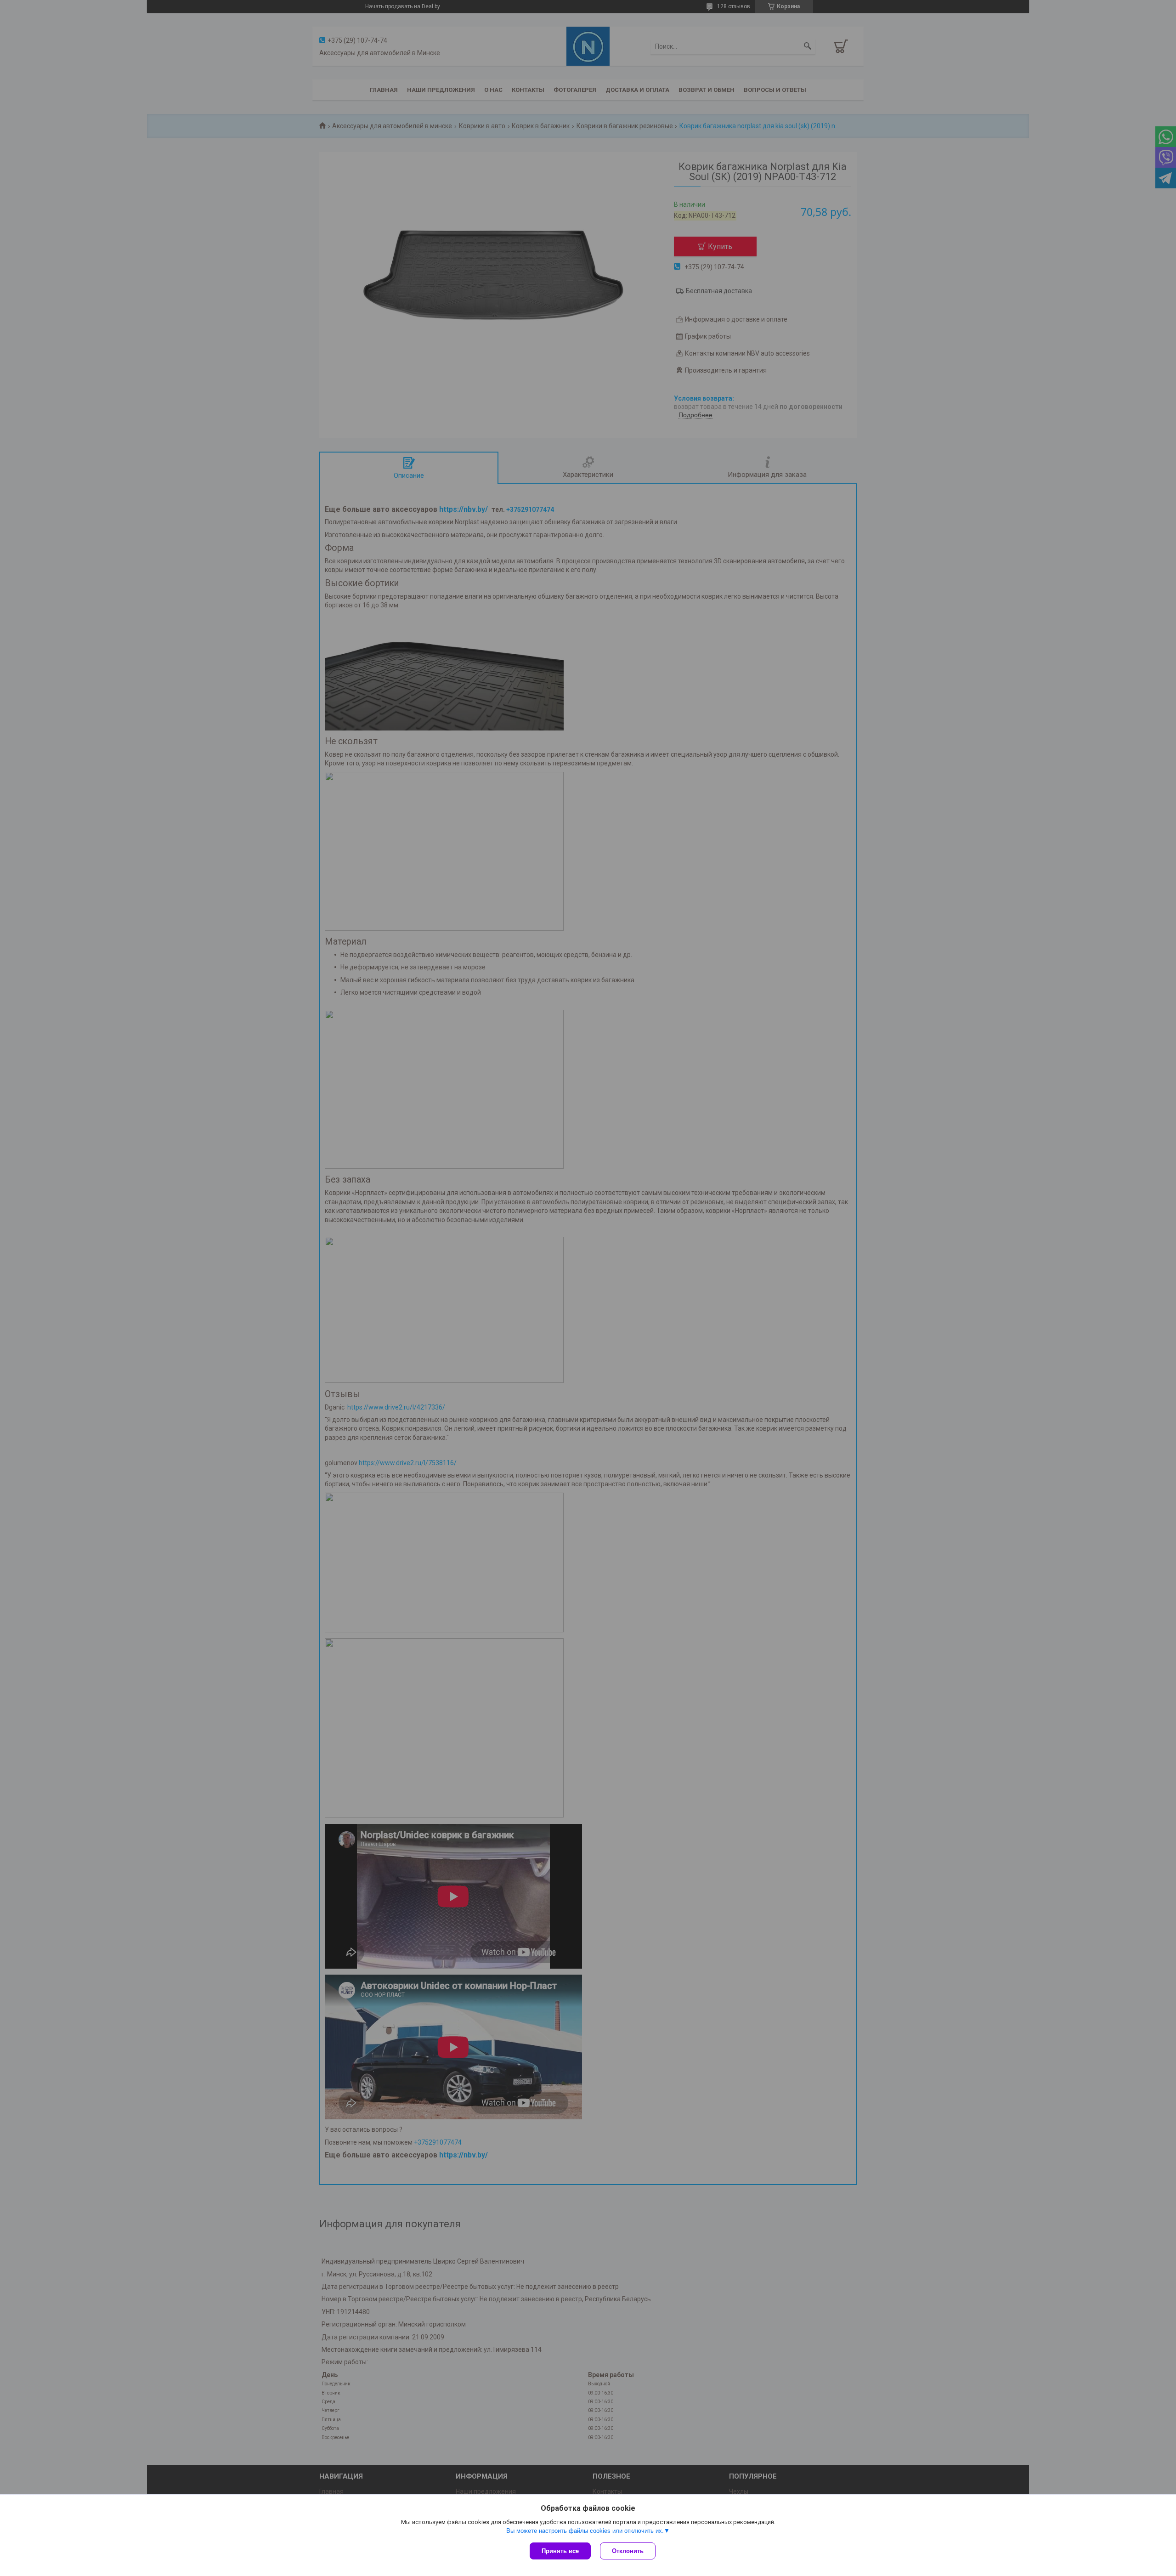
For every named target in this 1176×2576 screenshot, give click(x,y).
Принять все (560, 2551)
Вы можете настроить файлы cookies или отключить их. (585, 2531)
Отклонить (628, 2551)
